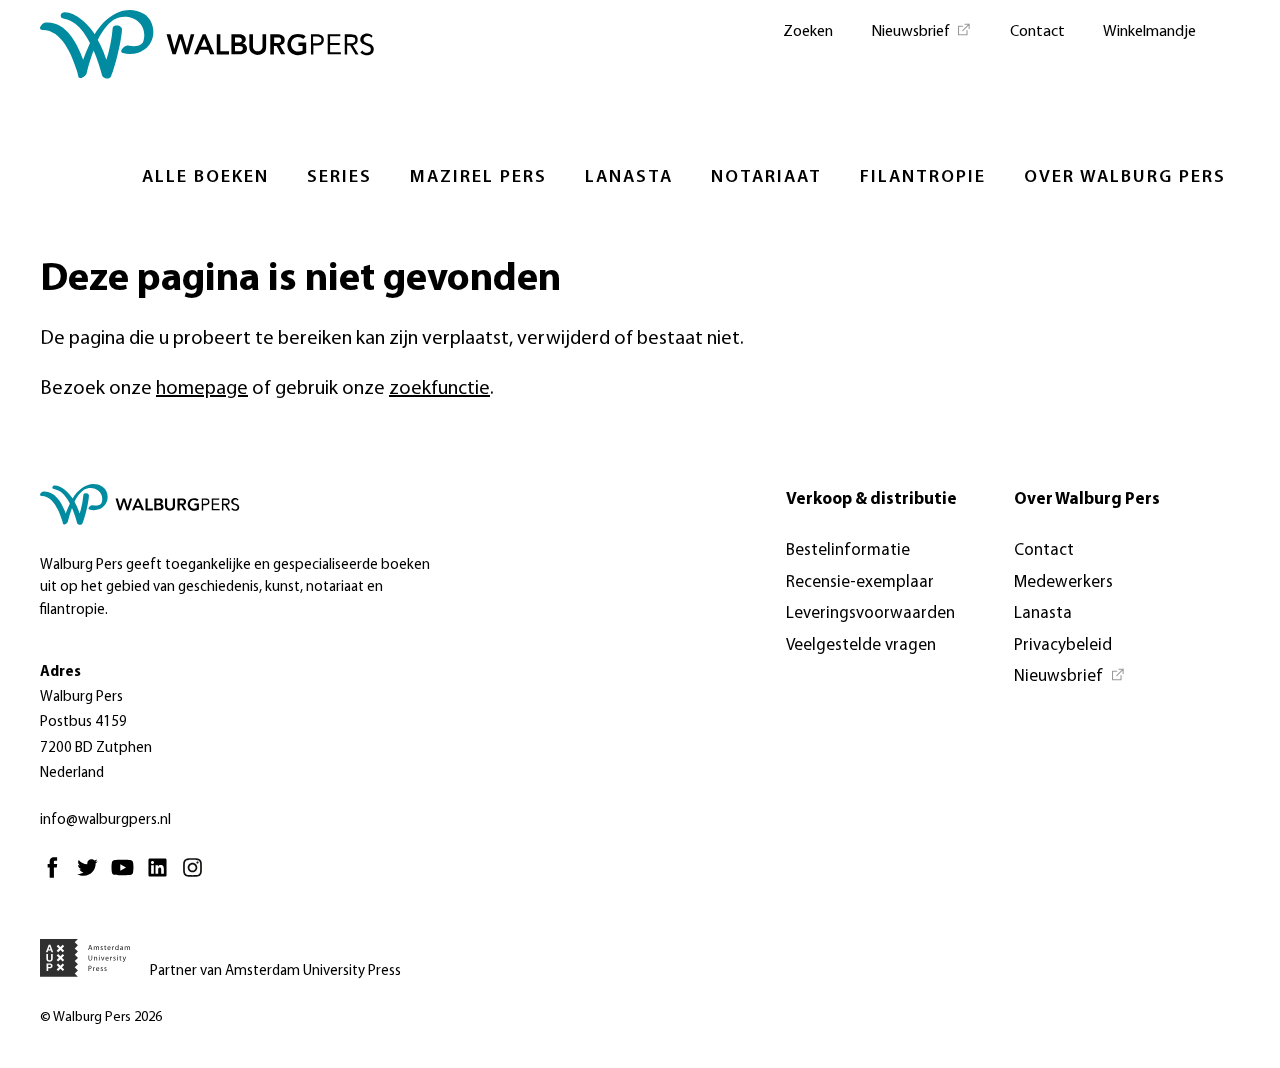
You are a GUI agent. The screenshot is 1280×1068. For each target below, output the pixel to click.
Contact (1037, 32)
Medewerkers (1063, 582)
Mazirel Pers (478, 178)
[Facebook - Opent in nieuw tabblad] (57, 876)
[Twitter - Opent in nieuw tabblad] (92, 876)
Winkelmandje (1149, 32)
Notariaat (766, 178)
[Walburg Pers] (207, 49)
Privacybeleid (1063, 645)
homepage (202, 389)
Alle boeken (205, 178)
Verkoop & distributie (871, 499)
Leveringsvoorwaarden (870, 613)
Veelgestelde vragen (861, 645)
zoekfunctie (439, 389)
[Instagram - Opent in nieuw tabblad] (197, 876)
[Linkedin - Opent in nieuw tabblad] (162, 876)
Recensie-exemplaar (860, 582)
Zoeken (808, 32)
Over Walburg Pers (1125, 178)
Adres (60, 672)
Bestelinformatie (848, 550)
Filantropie (923, 178)
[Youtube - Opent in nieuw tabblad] (127, 876)
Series (339, 178)
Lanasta (629, 178)
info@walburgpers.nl (105, 820)
